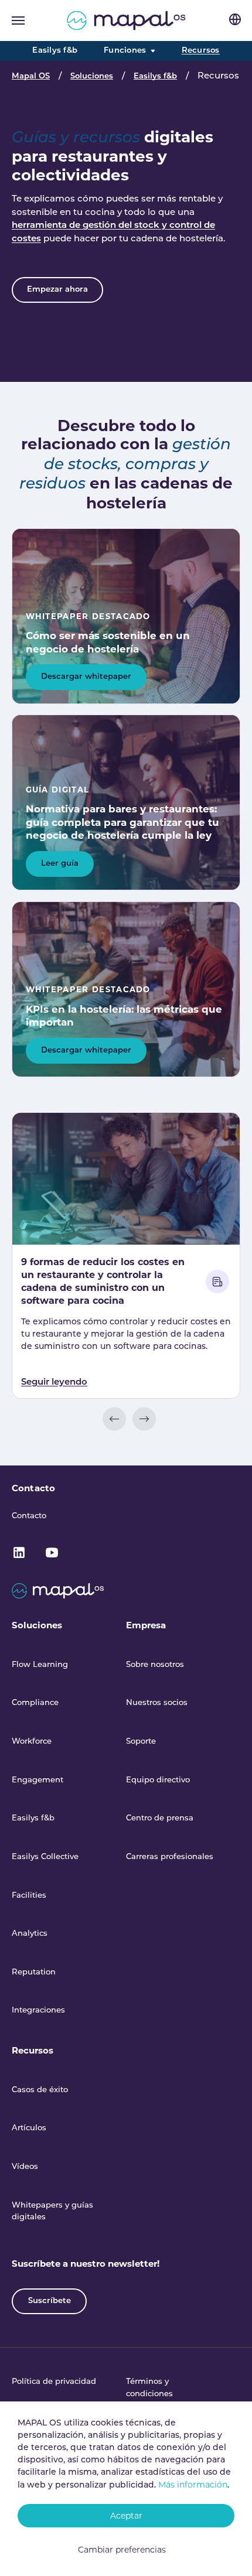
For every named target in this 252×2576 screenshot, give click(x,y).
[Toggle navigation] (18, 21)
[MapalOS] (126, 21)
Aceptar (126, 2516)
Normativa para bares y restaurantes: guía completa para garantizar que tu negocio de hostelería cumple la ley (122, 822)
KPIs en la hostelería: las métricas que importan (124, 1016)
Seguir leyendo (54, 1383)
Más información (193, 2485)
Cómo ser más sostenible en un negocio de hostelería (108, 642)
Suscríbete (50, 2301)
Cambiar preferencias (122, 2550)
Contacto (33, 1488)
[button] (114, 1419)
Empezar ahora (57, 290)
